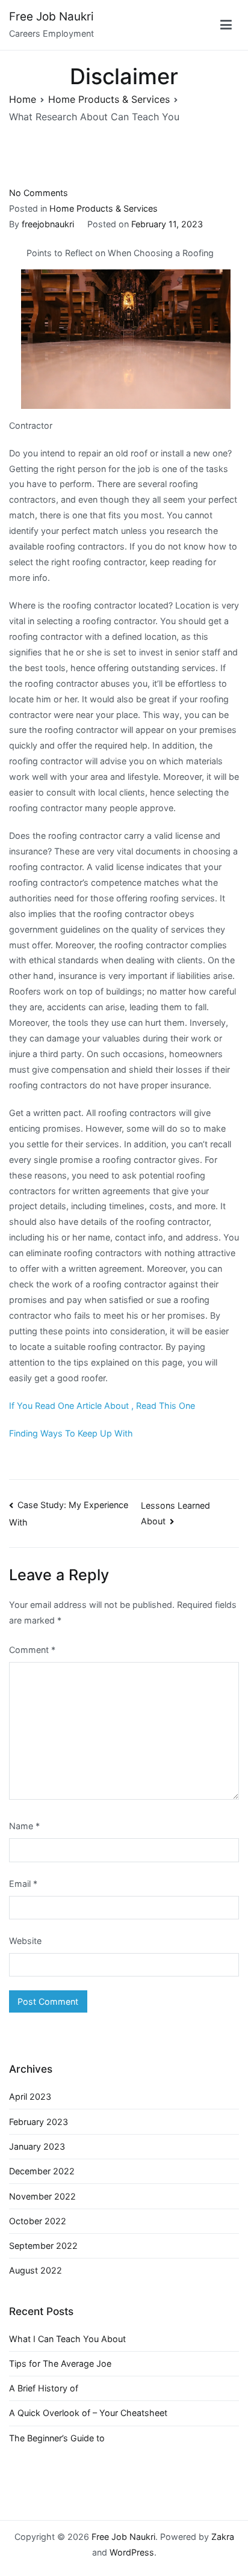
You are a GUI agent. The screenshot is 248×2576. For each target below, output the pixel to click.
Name (24, 1826)
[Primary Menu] (226, 25)
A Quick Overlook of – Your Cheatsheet (88, 2413)
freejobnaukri (48, 224)
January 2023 (37, 2146)
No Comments (39, 193)
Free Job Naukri (51, 17)
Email (23, 1884)
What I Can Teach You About (67, 2339)
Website (25, 1941)
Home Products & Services (104, 208)
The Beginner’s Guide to (57, 2438)
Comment (32, 1650)
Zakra (223, 2537)
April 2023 (30, 2096)
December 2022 (42, 2171)
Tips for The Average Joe (60, 2363)
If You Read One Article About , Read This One (102, 1406)
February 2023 (39, 2122)
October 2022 (38, 2221)
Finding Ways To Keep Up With (71, 1433)
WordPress (132, 2552)
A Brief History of (44, 2388)
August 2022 (36, 2270)
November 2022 (42, 2196)
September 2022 (43, 2246)
